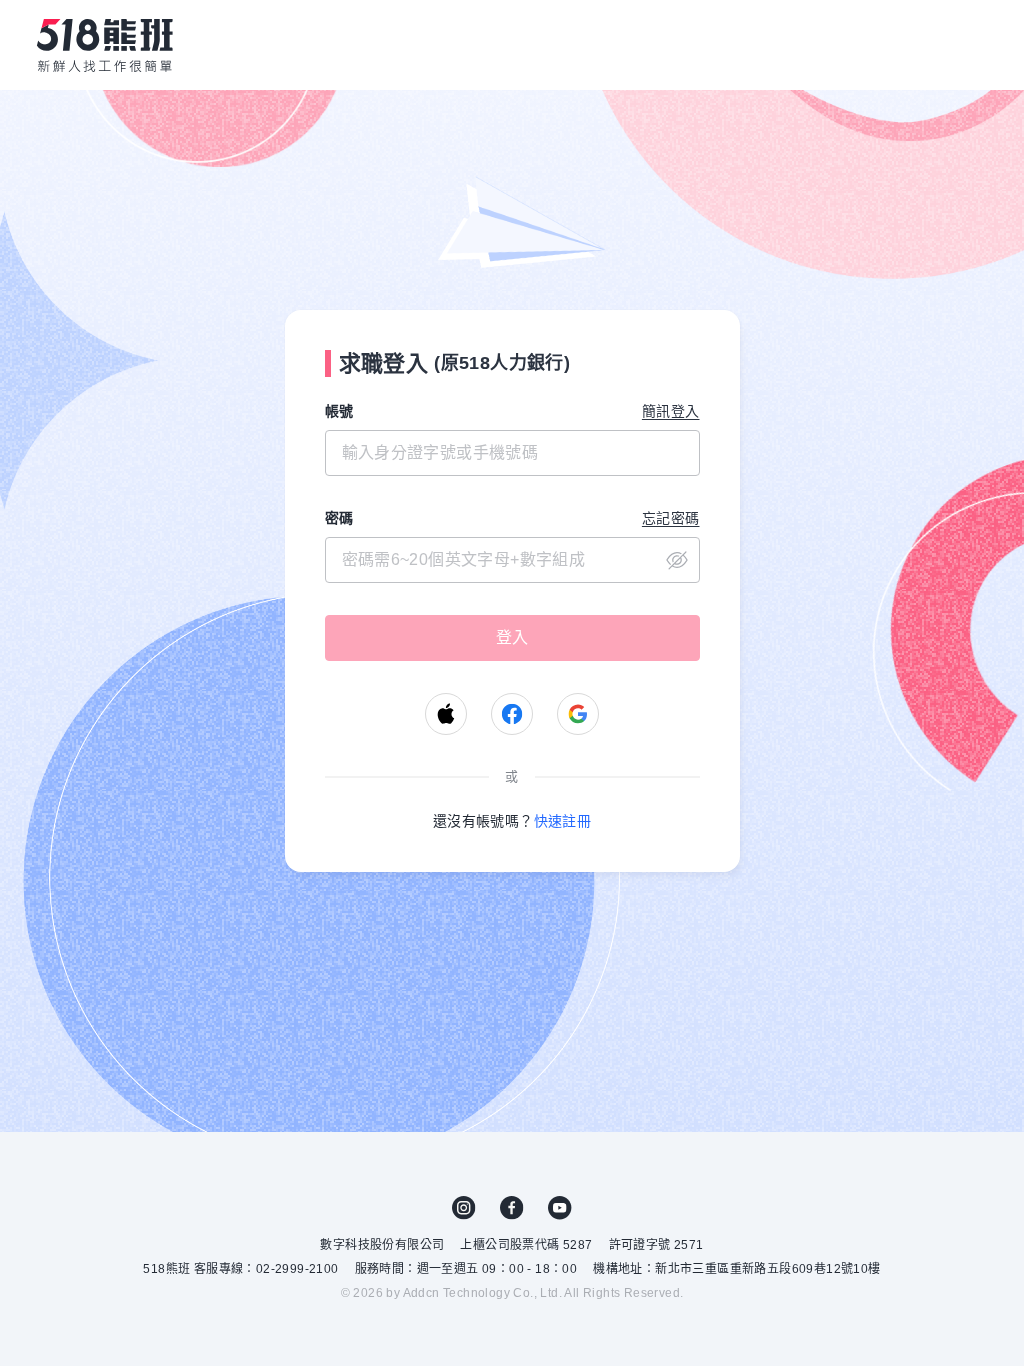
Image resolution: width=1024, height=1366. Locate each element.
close (677, 560)
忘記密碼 (671, 518)
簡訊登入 (671, 411)
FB (512, 1208)
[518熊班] (105, 45)
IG (464, 1208)
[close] (512, 560)
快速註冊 (563, 821)
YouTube (560, 1208)
